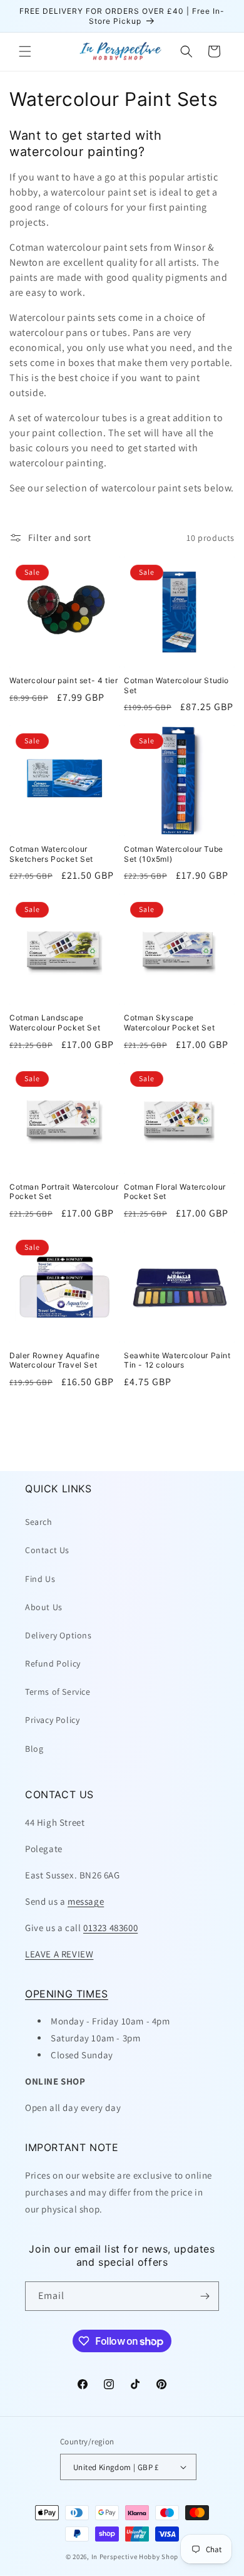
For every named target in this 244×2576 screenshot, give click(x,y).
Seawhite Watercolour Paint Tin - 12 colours (177, 1360)
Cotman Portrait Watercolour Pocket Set (64, 1192)
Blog (34, 1749)
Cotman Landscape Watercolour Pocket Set (55, 1023)
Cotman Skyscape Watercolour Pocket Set (169, 1023)
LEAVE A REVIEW (59, 1954)
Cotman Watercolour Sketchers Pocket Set (51, 854)
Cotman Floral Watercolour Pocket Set (175, 1192)
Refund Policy (53, 1663)
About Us (44, 1607)
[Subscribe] (205, 2296)
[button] (25, 51)
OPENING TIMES (67, 1994)
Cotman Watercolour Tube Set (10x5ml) (174, 854)
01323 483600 (110, 1928)
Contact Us (47, 1550)
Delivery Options (58, 1635)
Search (39, 1522)
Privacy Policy (52, 1720)
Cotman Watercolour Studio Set (176, 685)
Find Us (40, 1579)
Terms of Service (58, 1692)
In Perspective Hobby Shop (135, 2557)
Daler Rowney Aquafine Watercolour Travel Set (55, 1360)
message (86, 1901)
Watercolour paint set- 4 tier (64, 680)
